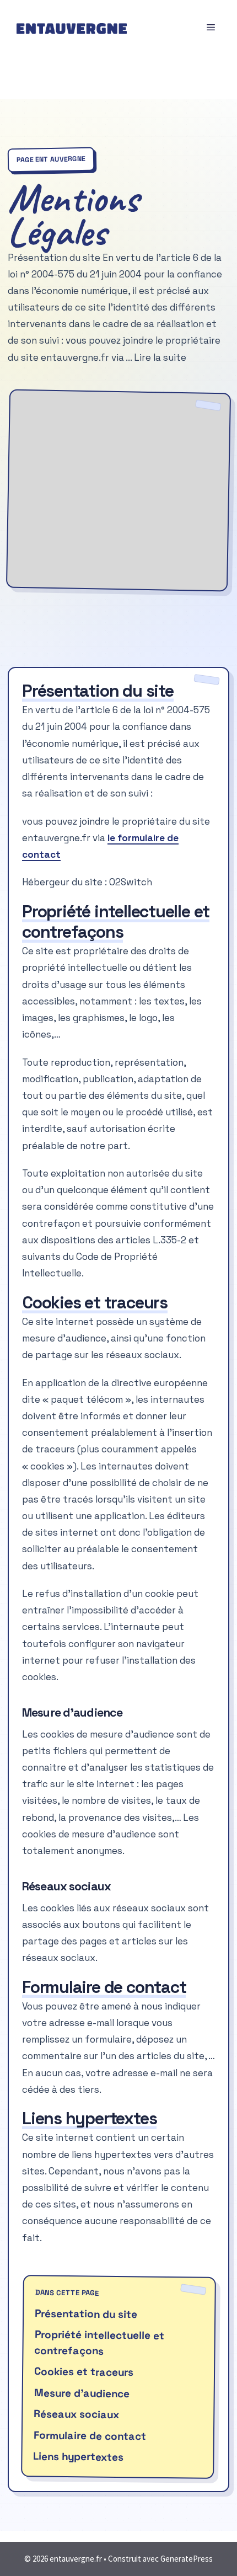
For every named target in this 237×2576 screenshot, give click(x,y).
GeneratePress (187, 2559)
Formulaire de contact (90, 2436)
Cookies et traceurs (84, 2372)
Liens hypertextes (78, 2457)
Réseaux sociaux (76, 2415)
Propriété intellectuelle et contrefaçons (99, 2343)
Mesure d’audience (82, 2393)
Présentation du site (86, 2314)
